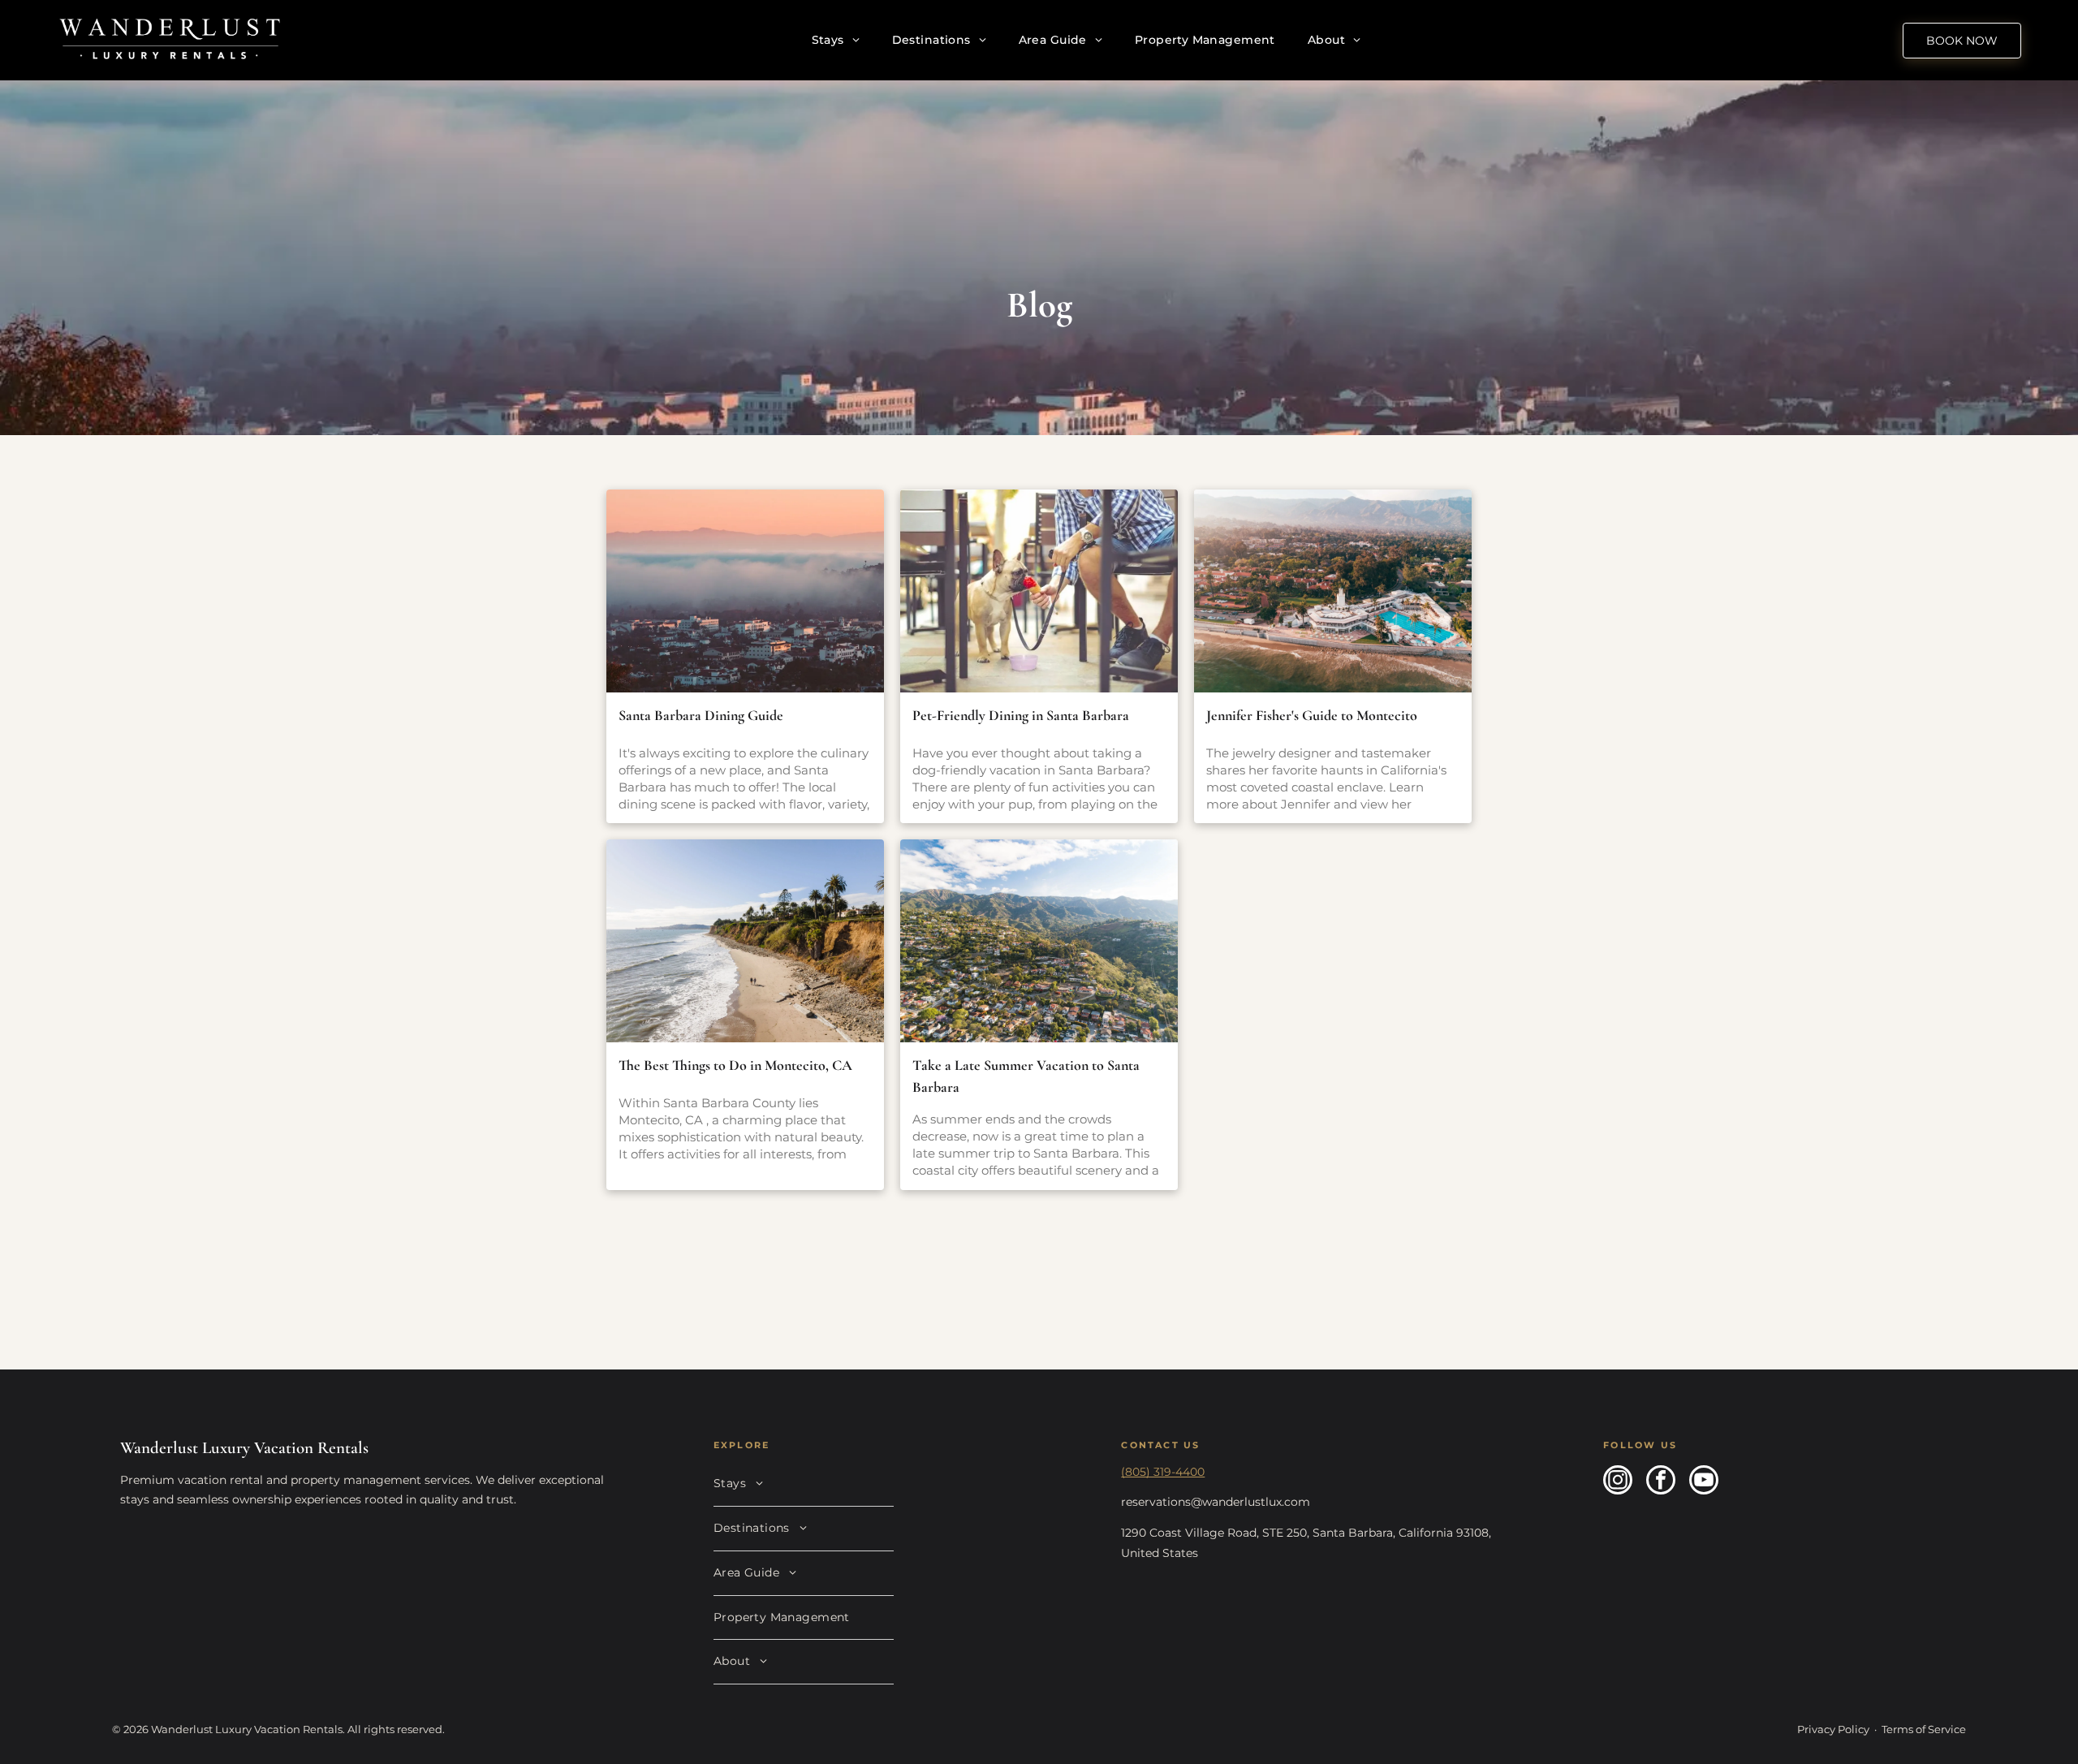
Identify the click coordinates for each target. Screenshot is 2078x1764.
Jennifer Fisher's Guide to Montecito (1312, 715)
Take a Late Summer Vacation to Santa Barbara (1026, 1076)
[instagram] (1618, 1482)
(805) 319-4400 (1163, 1472)
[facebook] (1661, 1482)
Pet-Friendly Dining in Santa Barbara (1021, 715)
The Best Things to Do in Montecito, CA (735, 1065)
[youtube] (1704, 1482)
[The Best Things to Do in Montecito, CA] (745, 941)
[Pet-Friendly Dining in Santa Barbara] (1039, 591)
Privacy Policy (1833, 1729)
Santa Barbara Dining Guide (701, 715)
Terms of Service (1924, 1729)
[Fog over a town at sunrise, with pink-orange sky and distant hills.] (745, 591)
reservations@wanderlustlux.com (1216, 1502)
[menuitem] (836, 40)
